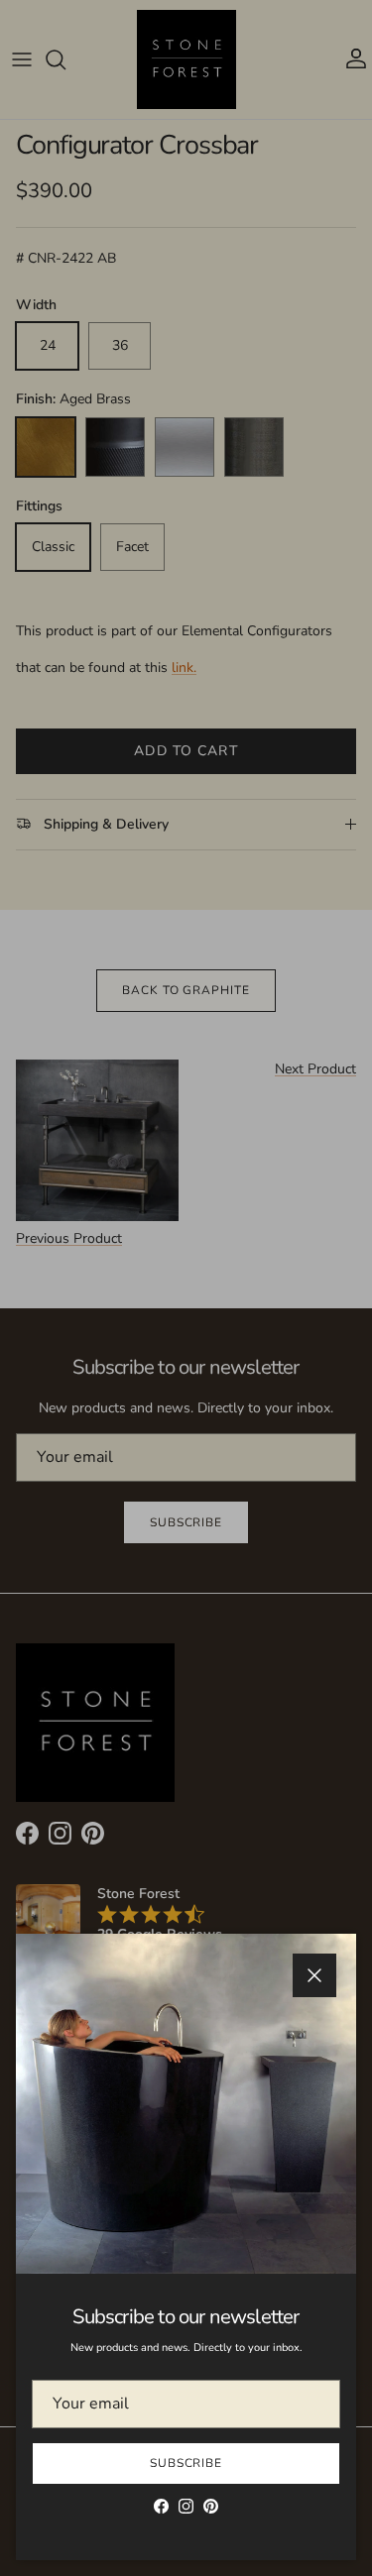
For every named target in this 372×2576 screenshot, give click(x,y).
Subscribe (186, 2463)
